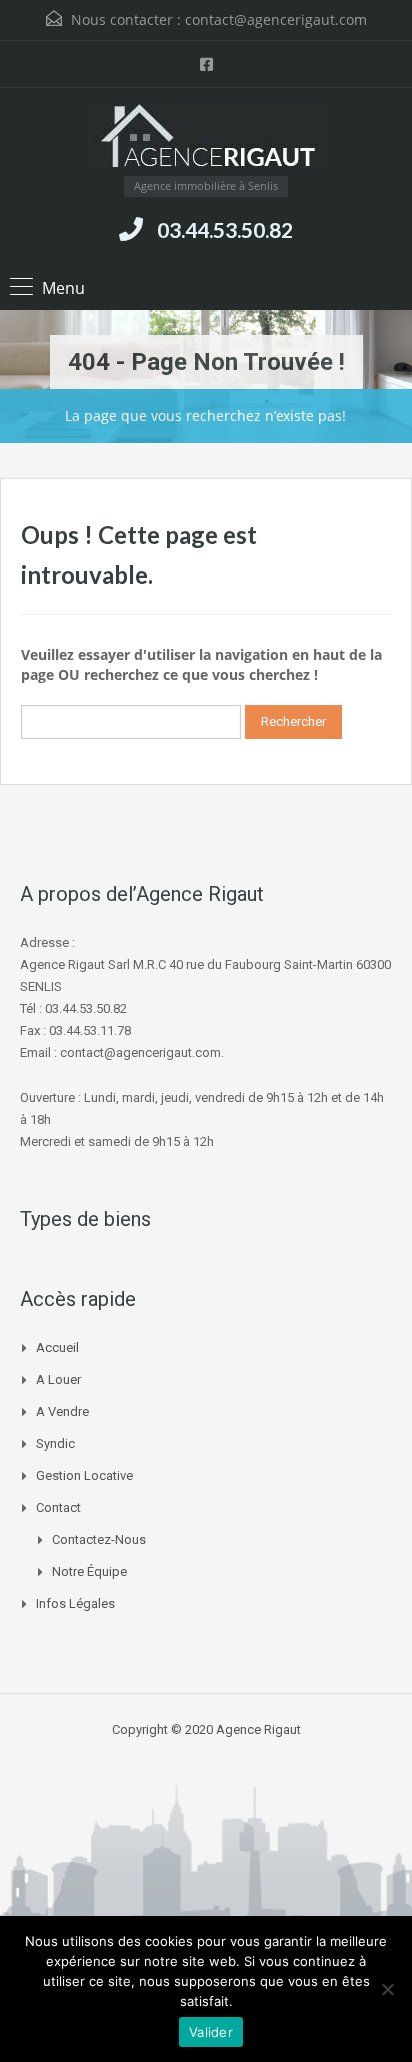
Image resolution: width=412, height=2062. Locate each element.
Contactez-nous (99, 1539)
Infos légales (75, 1603)
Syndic (55, 1443)
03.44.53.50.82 (225, 229)
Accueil (57, 1347)
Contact (58, 1507)
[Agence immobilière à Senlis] (206, 139)
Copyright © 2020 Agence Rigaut (206, 1729)
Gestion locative (84, 1475)
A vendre (62, 1411)
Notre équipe (89, 1571)
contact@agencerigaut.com (276, 19)
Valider (211, 2032)
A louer (58, 1379)
